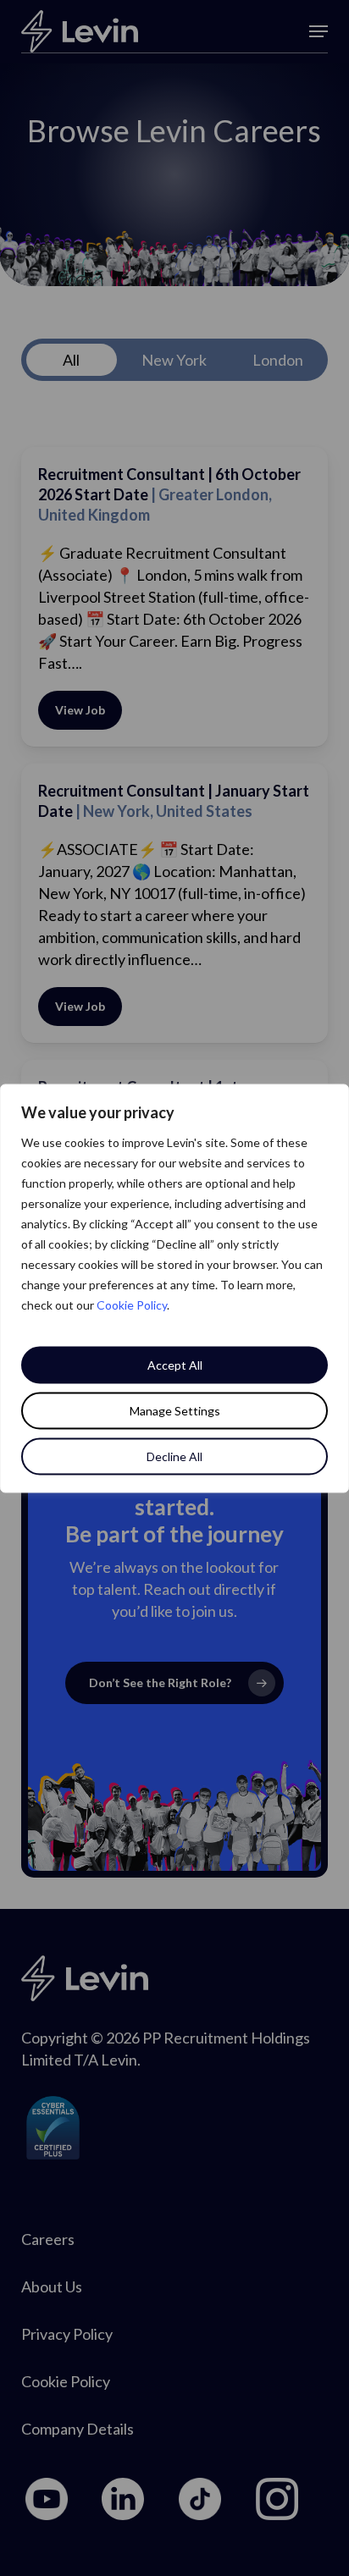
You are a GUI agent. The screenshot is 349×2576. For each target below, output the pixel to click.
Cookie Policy (132, 1304)
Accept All (175, 1364)
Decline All (174, 1456)
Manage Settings (175, 1410)
